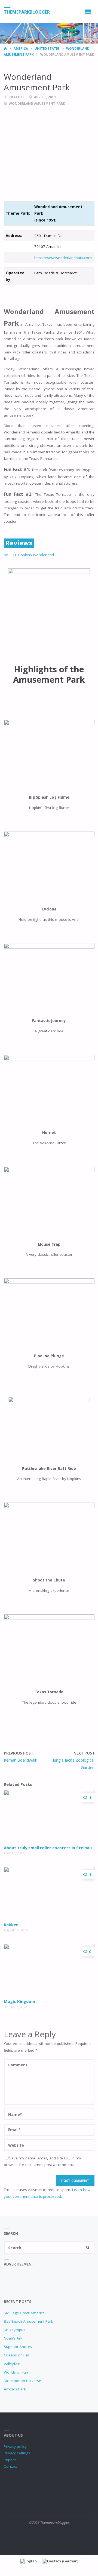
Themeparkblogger (27, 12)
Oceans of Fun (16, 2355)
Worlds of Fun (16, 2372)
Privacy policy (15, 2446)
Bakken (11, 1925)
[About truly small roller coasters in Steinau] (49, 1816)
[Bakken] (49, 1893)
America (21, 49)
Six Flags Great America (24, 2313)
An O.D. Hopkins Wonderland (29, 555)
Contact (10, 2466)
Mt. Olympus (15, 2330)
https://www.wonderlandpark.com (63, 258)
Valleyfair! (12, 2364)
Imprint (10, 2460)
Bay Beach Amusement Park (28, 2321)
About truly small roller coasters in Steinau (48, 1848)
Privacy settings (17, 2453)
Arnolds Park (15, 2389)
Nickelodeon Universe (22, 2381)
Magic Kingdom (19, 2001)
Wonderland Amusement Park (37, 104)
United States (47, 49)
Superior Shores (18, 2347)
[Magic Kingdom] (49, 1970)
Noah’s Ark (13, 2338)
